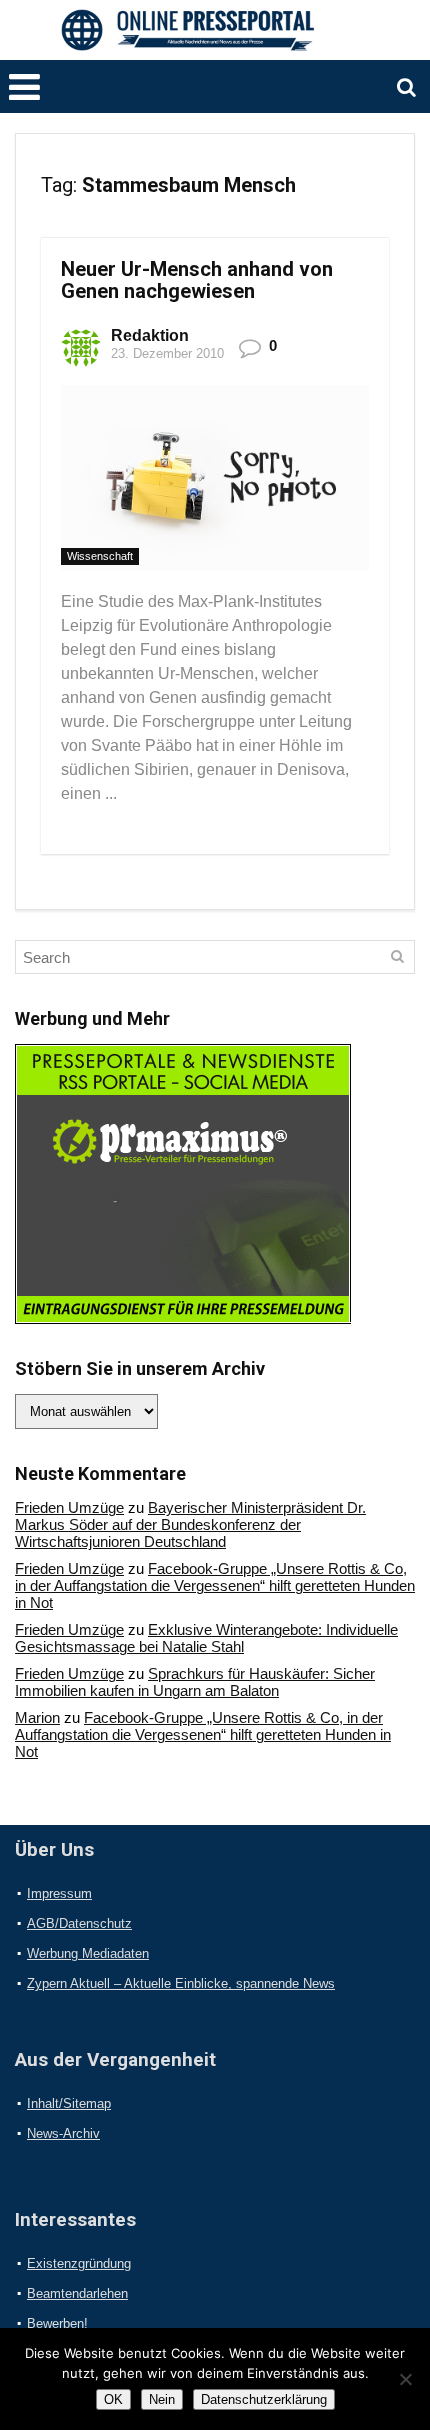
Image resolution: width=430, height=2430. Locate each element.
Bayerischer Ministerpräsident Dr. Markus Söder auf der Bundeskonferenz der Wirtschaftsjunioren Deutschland (190, 1524)
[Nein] (405, 2379)
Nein (162, 2399)
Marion (37, 1717)
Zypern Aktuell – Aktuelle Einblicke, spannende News (181, 1983)
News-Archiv (63, 2133)
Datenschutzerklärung (264, 2399)
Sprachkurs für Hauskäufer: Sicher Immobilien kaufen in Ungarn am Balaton (195, 1682)
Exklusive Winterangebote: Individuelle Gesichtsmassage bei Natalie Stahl (206, 1638)
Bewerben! (57, 2323)
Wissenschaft (100, 556)
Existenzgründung (79, 2263)
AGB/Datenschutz (79, 1923)
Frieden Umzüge (69, 1507)
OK (113, 2399)
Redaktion (150, 335)
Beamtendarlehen (77, 2293)
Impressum (59, 1893)
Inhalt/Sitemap (69, 2103)
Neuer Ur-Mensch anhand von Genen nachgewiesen (197, 280)
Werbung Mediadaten (88, 1953)
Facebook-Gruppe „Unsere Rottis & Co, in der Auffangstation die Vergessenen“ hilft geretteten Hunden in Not (215, 1585)
